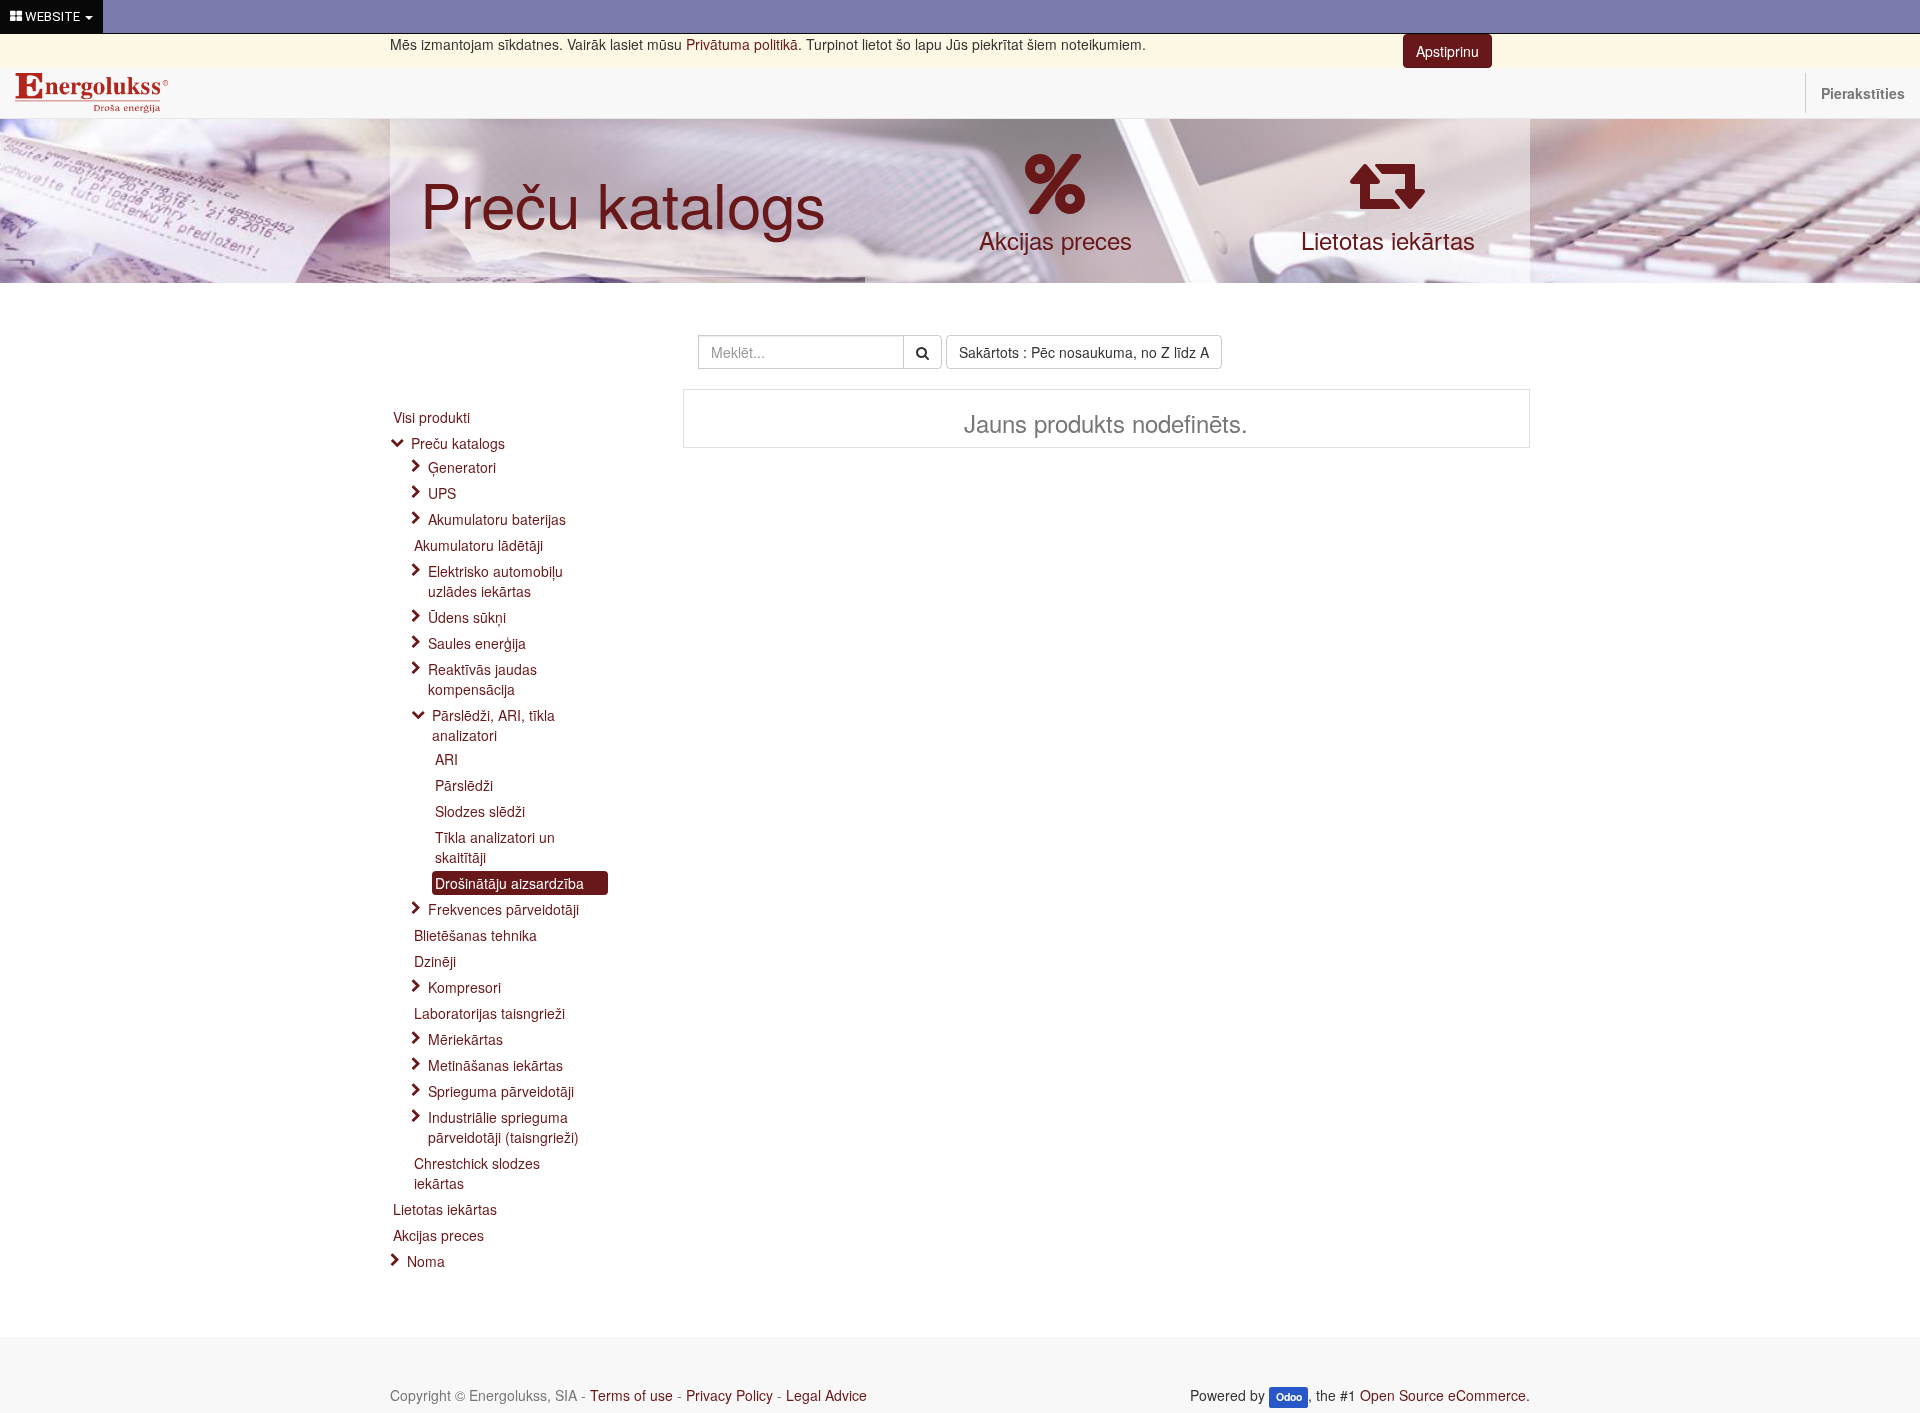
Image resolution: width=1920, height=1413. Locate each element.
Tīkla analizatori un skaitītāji (495, 847)
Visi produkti (431, 417)
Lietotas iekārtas (1388, 239)
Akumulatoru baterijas (497, 519)
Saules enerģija (477, 643)
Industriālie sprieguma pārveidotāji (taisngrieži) (503, 1127)
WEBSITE (52, 16)
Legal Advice (826, 1395)
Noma (426, 1261)
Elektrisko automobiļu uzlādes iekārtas (495, 581)
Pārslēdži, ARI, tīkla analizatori (493, 725)
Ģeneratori (462, 467)
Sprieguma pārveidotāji (501, 1091)
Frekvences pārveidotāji (503, 909)
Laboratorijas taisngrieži (489, 1013)
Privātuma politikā (742, 44)
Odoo (1289, 1396)
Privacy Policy (729, 1395)
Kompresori (464, 987)
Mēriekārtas (465, 1039)
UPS (442, 493)
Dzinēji (435, 961)
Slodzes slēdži (480, 811)
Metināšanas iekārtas (495, 1065)
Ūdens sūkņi (467, 617)
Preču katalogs (623, 202)
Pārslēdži (464, 785)
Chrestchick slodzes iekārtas (477, 1173)
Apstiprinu (1447, 51)
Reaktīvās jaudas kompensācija (482, 679)
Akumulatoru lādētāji (478, 545)
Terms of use (631, 1395)
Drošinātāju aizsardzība (509, 883)
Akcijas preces (1055, 239)
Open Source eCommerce (1443, 1395)
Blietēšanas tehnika (475, 935)
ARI (446, 759)
